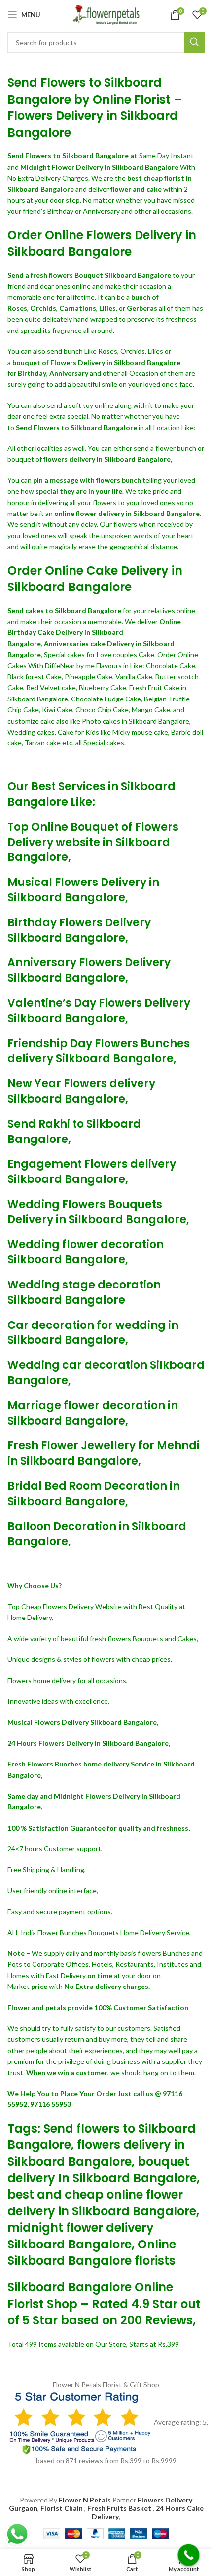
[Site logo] (106, 14)
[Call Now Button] (189, 2555)
